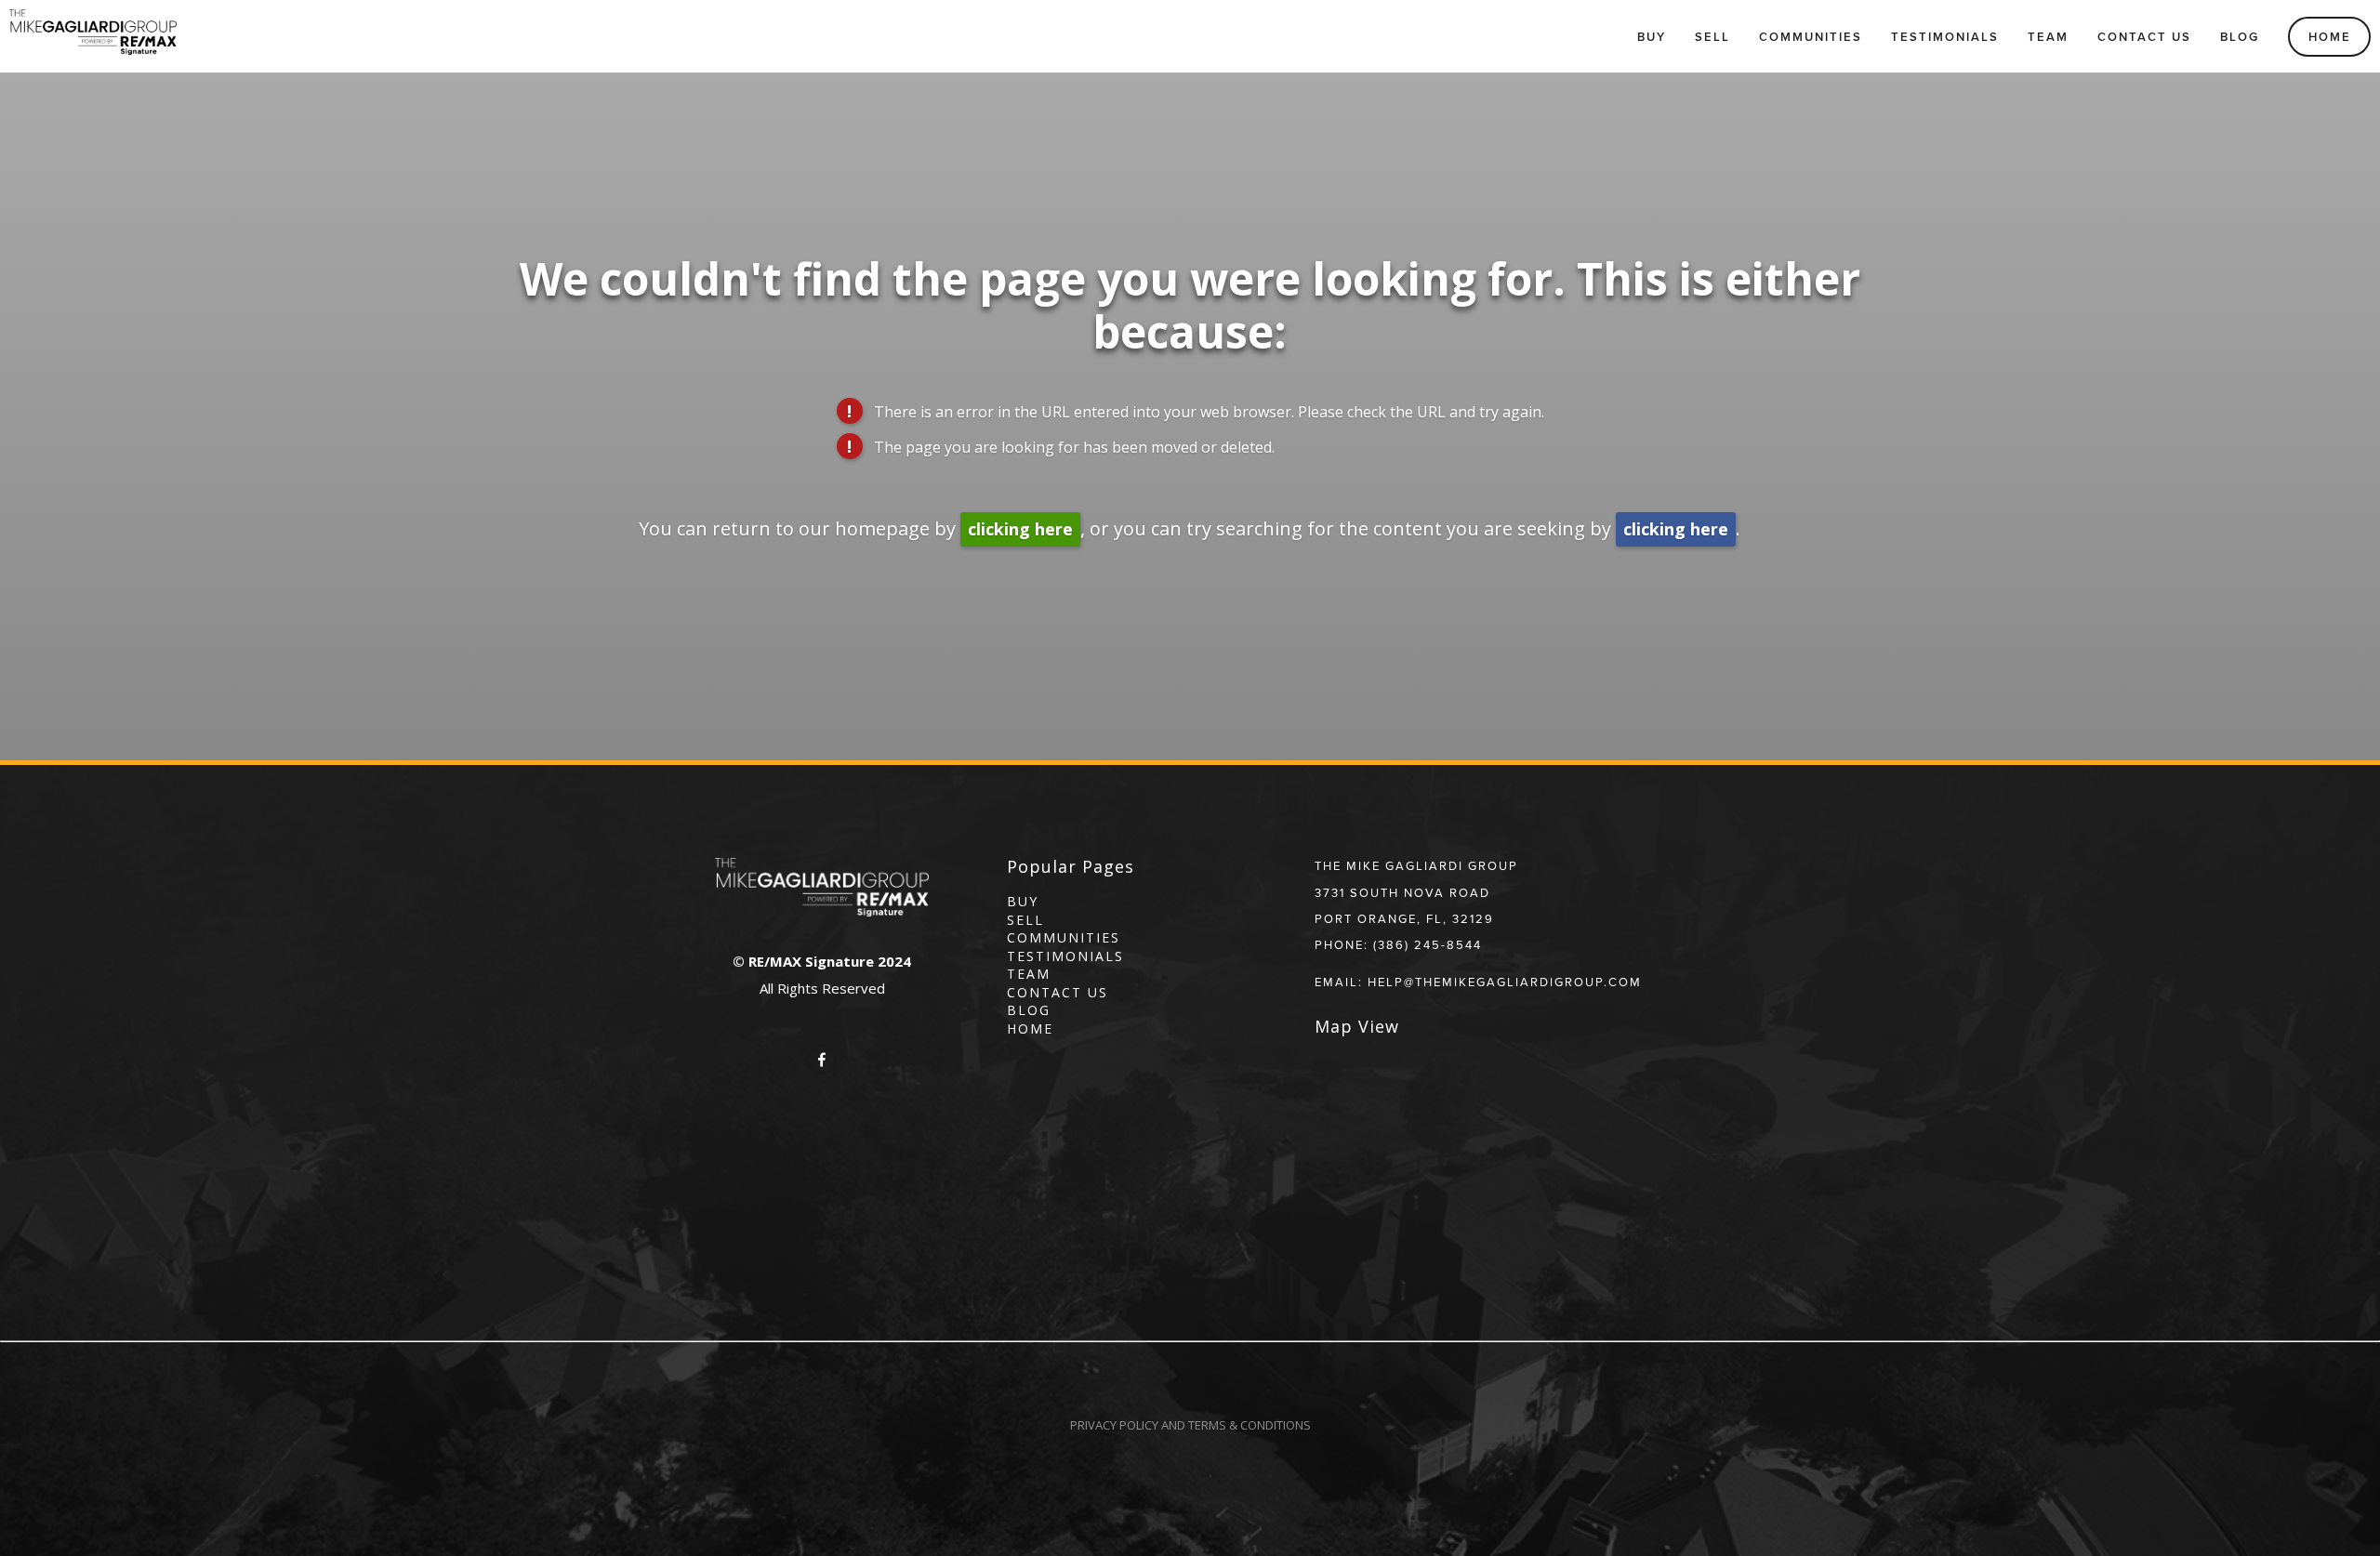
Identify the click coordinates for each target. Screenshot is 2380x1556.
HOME (1030, 1029)
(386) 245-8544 (1428, 944)
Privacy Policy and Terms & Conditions (1190, 1425)
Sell (1712, 37)
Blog (2240, 37)
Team (2048, 37)
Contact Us (2144, 37)
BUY (1023, 901)
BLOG (1029, 1010)
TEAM (1029, 974)
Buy (1652, 37)
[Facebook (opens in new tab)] (822, 1060)
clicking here (1020, 529)
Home (2330, 37)
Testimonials (1945, 37)
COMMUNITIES (1064, 937)
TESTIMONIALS (1065, 956)
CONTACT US (1058, 992)
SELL (1025, 920)
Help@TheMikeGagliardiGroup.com (1505, 982)
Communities (1811, 37)
